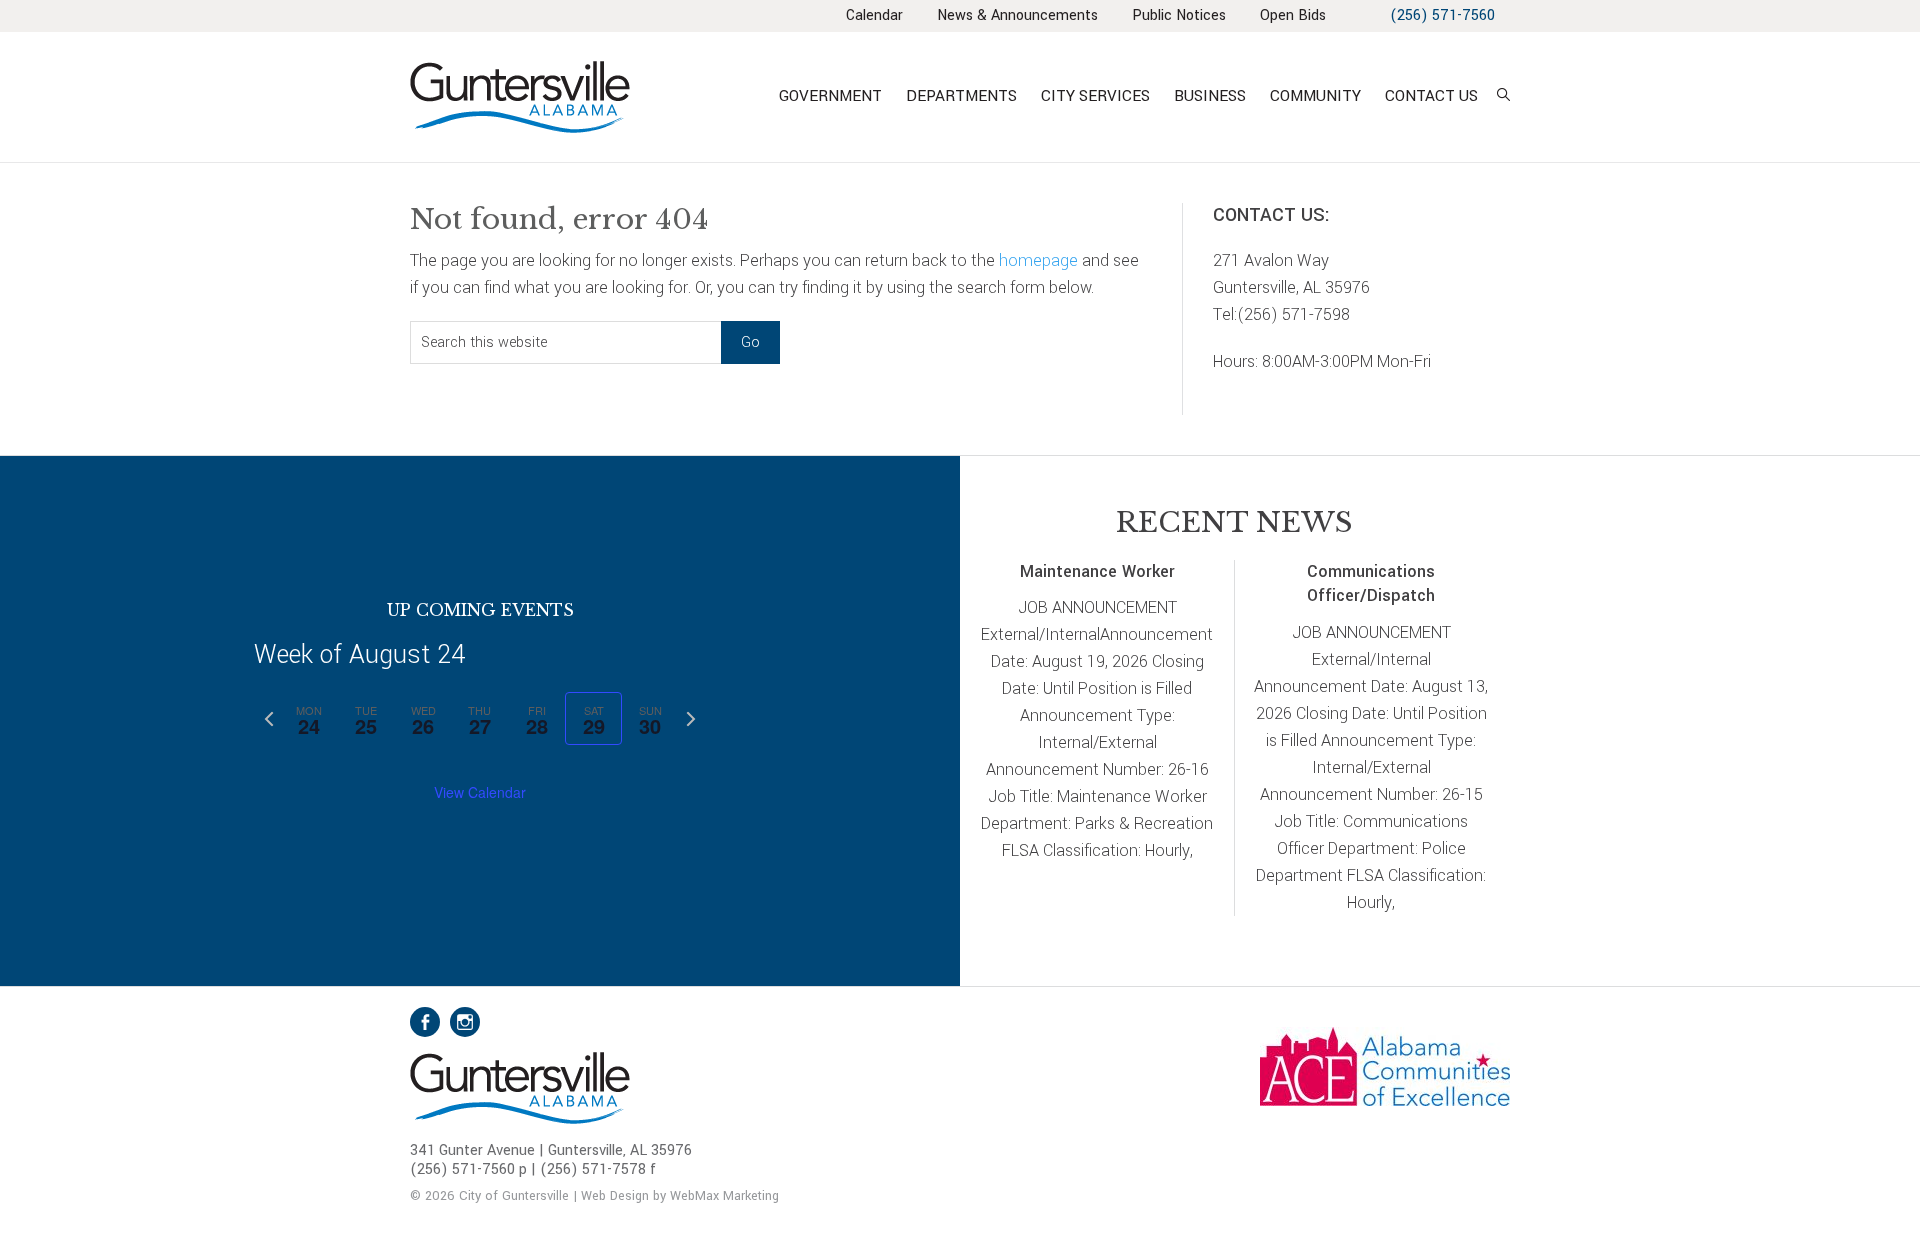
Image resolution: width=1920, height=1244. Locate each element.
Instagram (465, 1022)
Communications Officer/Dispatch (1371, 584)
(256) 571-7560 (1442, 15)
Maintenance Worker (1097, 571)
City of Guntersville (585, 97)
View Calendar (480, 792)
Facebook (425, 1022)
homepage (1038, 260)
